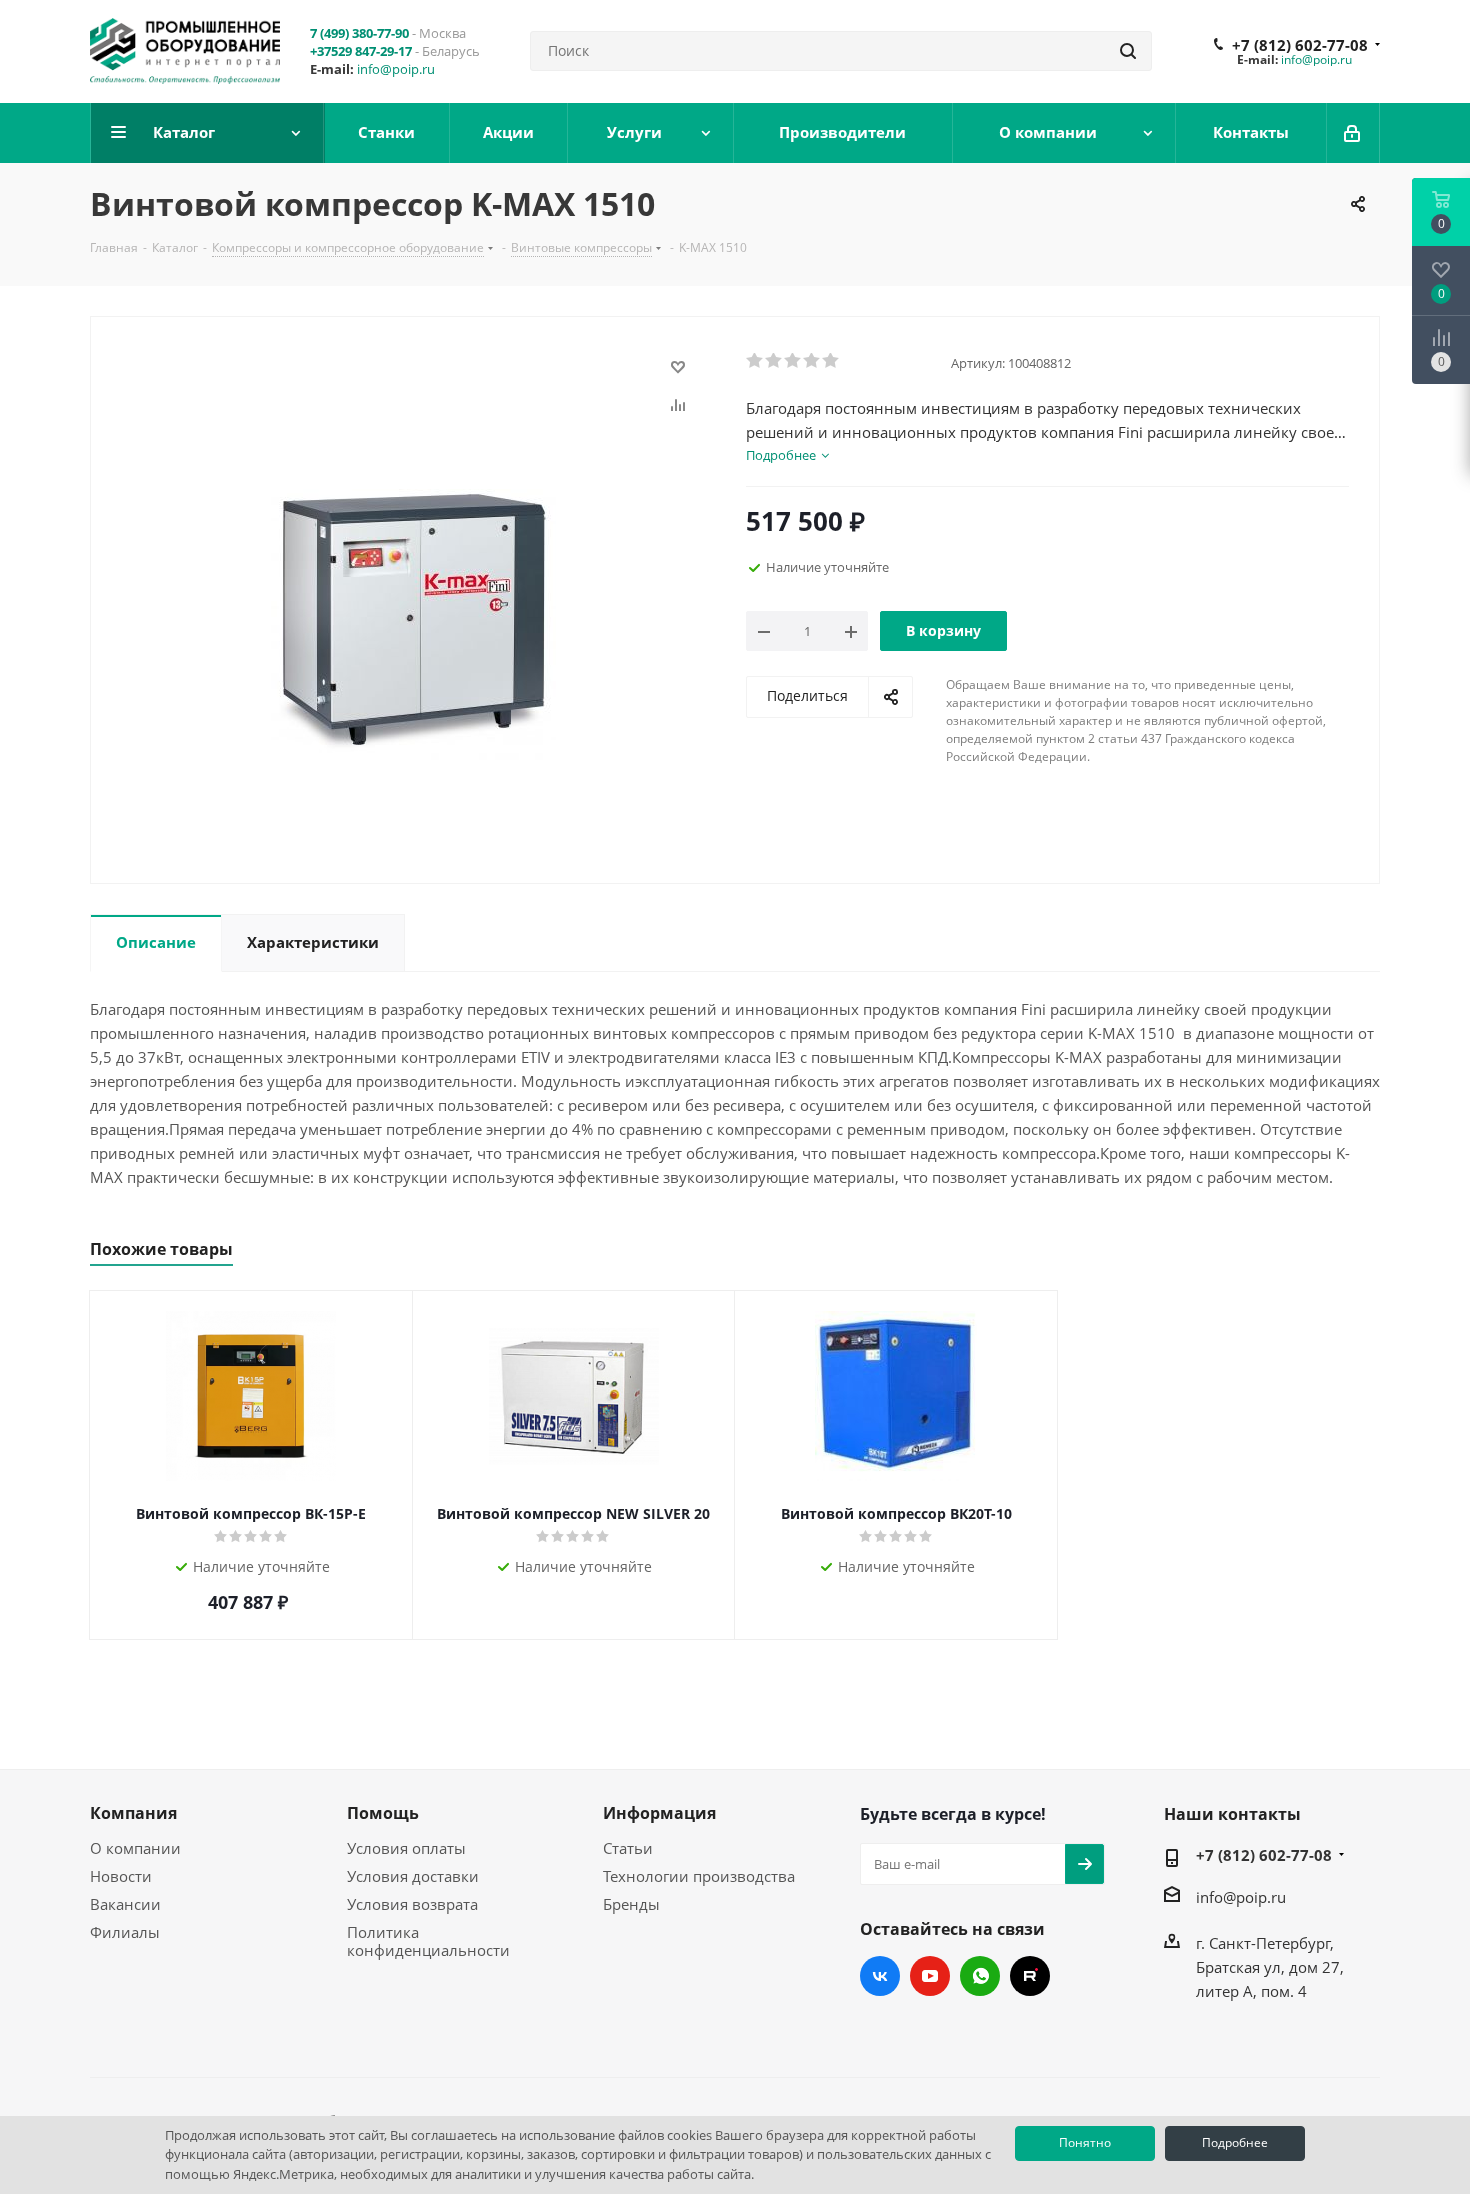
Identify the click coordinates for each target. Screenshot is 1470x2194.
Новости (121, 1876)
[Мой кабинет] (1353, 133)
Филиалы (125, 1932)
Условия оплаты (406, 1848)
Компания (133, 1813)
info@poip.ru (396, 69)
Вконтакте (880, 1976)
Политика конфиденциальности (428, 1941)
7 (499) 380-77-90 (359, 33)
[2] (774, 361)
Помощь (383, 1813)
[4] (812, 361)
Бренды (631, 1904)
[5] (831, 361)
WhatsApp (980, 1976)
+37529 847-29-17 (361, 51)
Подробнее (1235, 2142)
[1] (755, 361)
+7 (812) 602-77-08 (1300, 45)
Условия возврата (412, 1904)
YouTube (930, 1976)
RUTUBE (1030, 1976)
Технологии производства (699, 1876)
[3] (793, 361)
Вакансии (125, 1904)
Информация (659, 1813)
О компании (135, 1848)
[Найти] (1128, 51)
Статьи (628, 1848)
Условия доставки (413, 1876)
